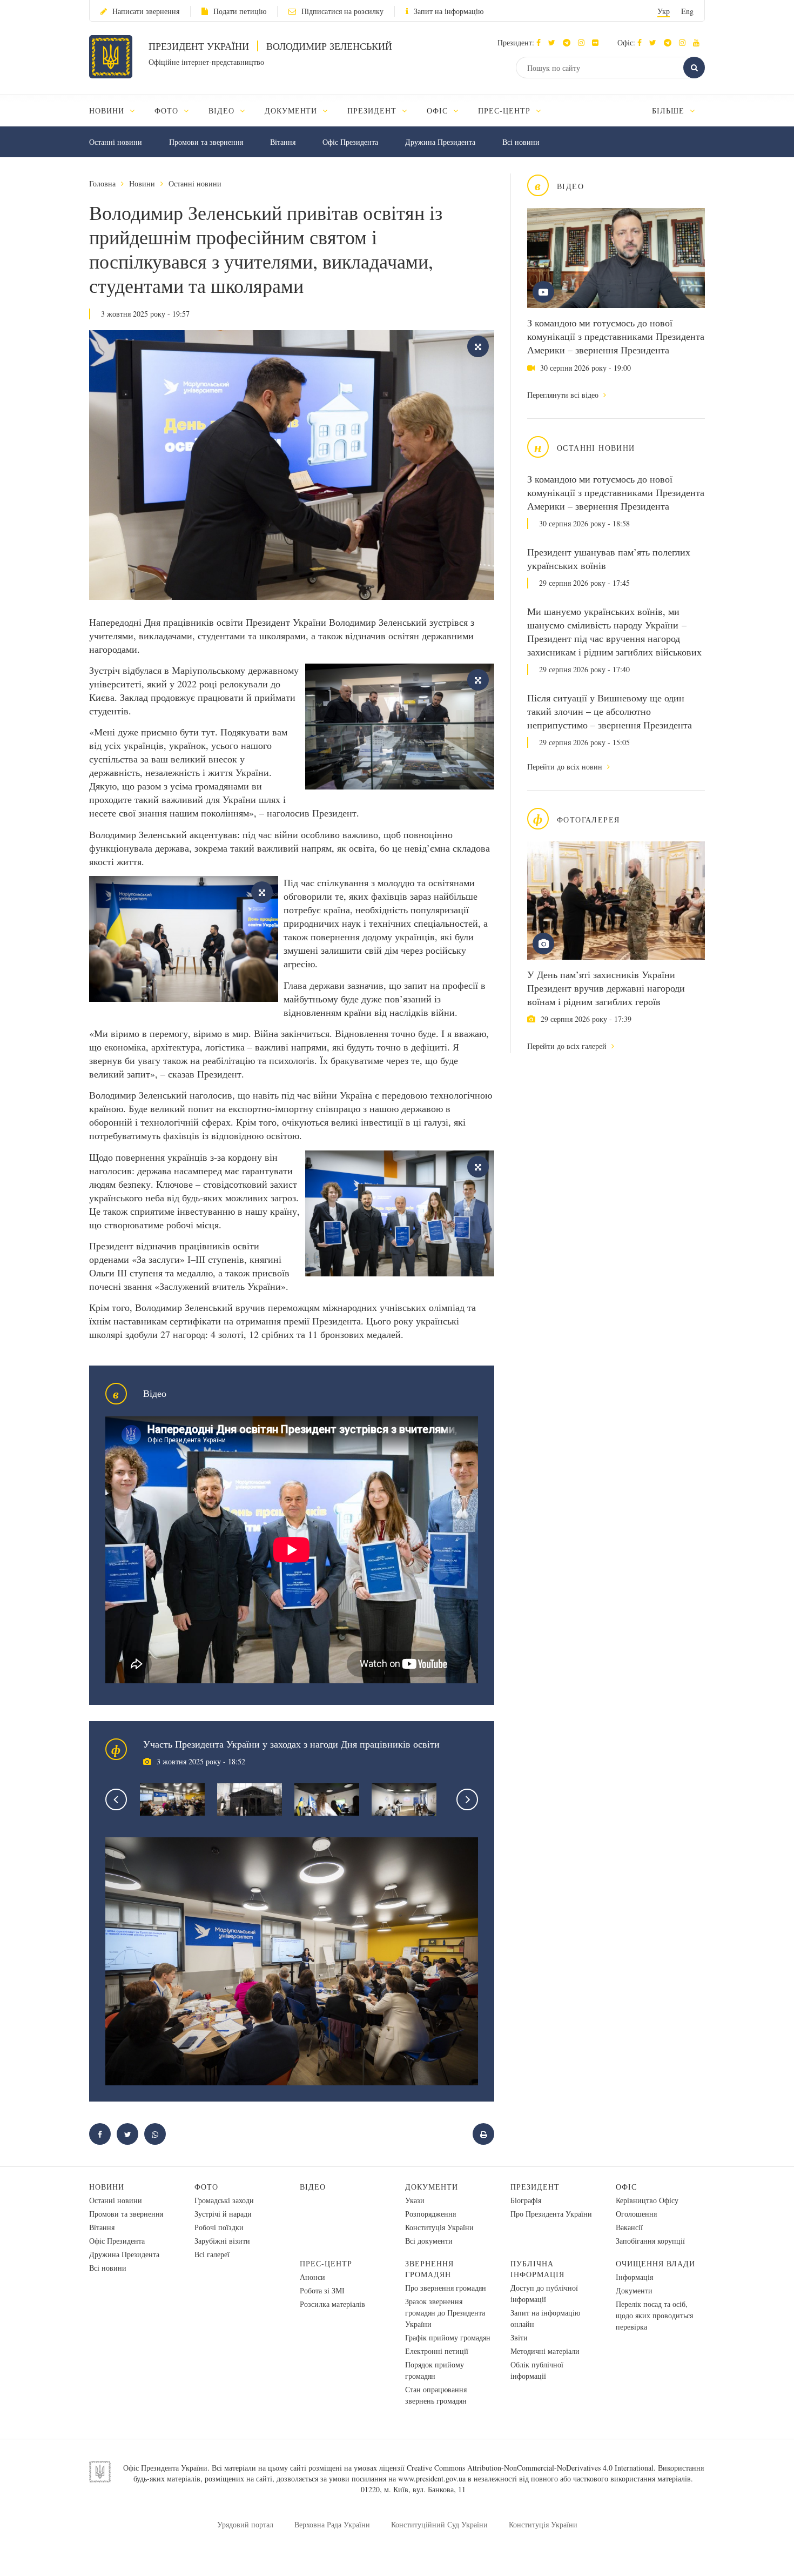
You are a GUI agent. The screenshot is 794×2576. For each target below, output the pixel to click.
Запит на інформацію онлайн (545, 2318)
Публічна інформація (537, 2269)
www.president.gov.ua (432, 2478)
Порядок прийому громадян (435, 2370)
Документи (432, 2187)
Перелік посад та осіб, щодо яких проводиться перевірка (654, 2315)
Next (467, 1799)
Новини (142, 183)
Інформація (634, 2277)
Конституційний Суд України (439, 2524)
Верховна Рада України (332, 2524)
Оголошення (636, 2214)
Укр (664, 11)
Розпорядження (430, 2214)
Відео (313, 2187)
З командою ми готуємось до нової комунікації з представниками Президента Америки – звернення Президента (616, 336)
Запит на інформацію (449, 11)
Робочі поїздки (219, 2227)
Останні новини (116, 142)
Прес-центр (326, 2263)
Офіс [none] (439, 111)
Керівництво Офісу (647, 2200)
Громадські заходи (224, 2200)
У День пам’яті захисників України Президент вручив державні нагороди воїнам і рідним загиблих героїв (606, 988)
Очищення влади (655, 2263)
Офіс (626, 2187)
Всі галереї (212, 2254)
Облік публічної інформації (537, 2370)
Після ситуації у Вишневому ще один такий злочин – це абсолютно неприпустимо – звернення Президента (610, 711)
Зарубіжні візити (222, 2241)
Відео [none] (223, 111)
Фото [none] (168, 111)
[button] (554, 42)
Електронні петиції (437, 2351)
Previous (116, 1799)
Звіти (519, 2337)
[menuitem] (117, 111)
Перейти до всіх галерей (568, 1046)
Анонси (312, 2277)
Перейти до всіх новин (566, 767)
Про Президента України (551, 2214)
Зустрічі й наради (223, 2214)
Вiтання (283, 142)
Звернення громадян (429, 2269)
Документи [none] (292, 111)
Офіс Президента (350, 142)
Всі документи (429, 2241)
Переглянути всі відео (564, 395)
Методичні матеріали (545, 2351)
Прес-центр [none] (506, 111)
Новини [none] (108, 111)
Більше (669, 111)
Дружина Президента (440, 142)
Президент (535, 2187)
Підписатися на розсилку (342, 11)
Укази (415, 2200)
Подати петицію (240, 11)
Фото (206, 2187)
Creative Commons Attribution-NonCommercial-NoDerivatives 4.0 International (530, 2468)
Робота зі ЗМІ (322, 2290)
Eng (687, 11)
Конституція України (439, 2227)
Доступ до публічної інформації (544, 2293)
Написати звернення (146, 11)
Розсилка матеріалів (332, 2304)
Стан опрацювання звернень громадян (436, 2395)
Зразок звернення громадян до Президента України (445, 2313)
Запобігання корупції (650, 2241)
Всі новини (521, 142)
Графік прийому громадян (448, 2337)
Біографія (526, 2200)
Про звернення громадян (446, 2288)
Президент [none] (373, 111)
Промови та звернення (206, 142)
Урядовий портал (245, 2524)
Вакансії (629, 2227)
